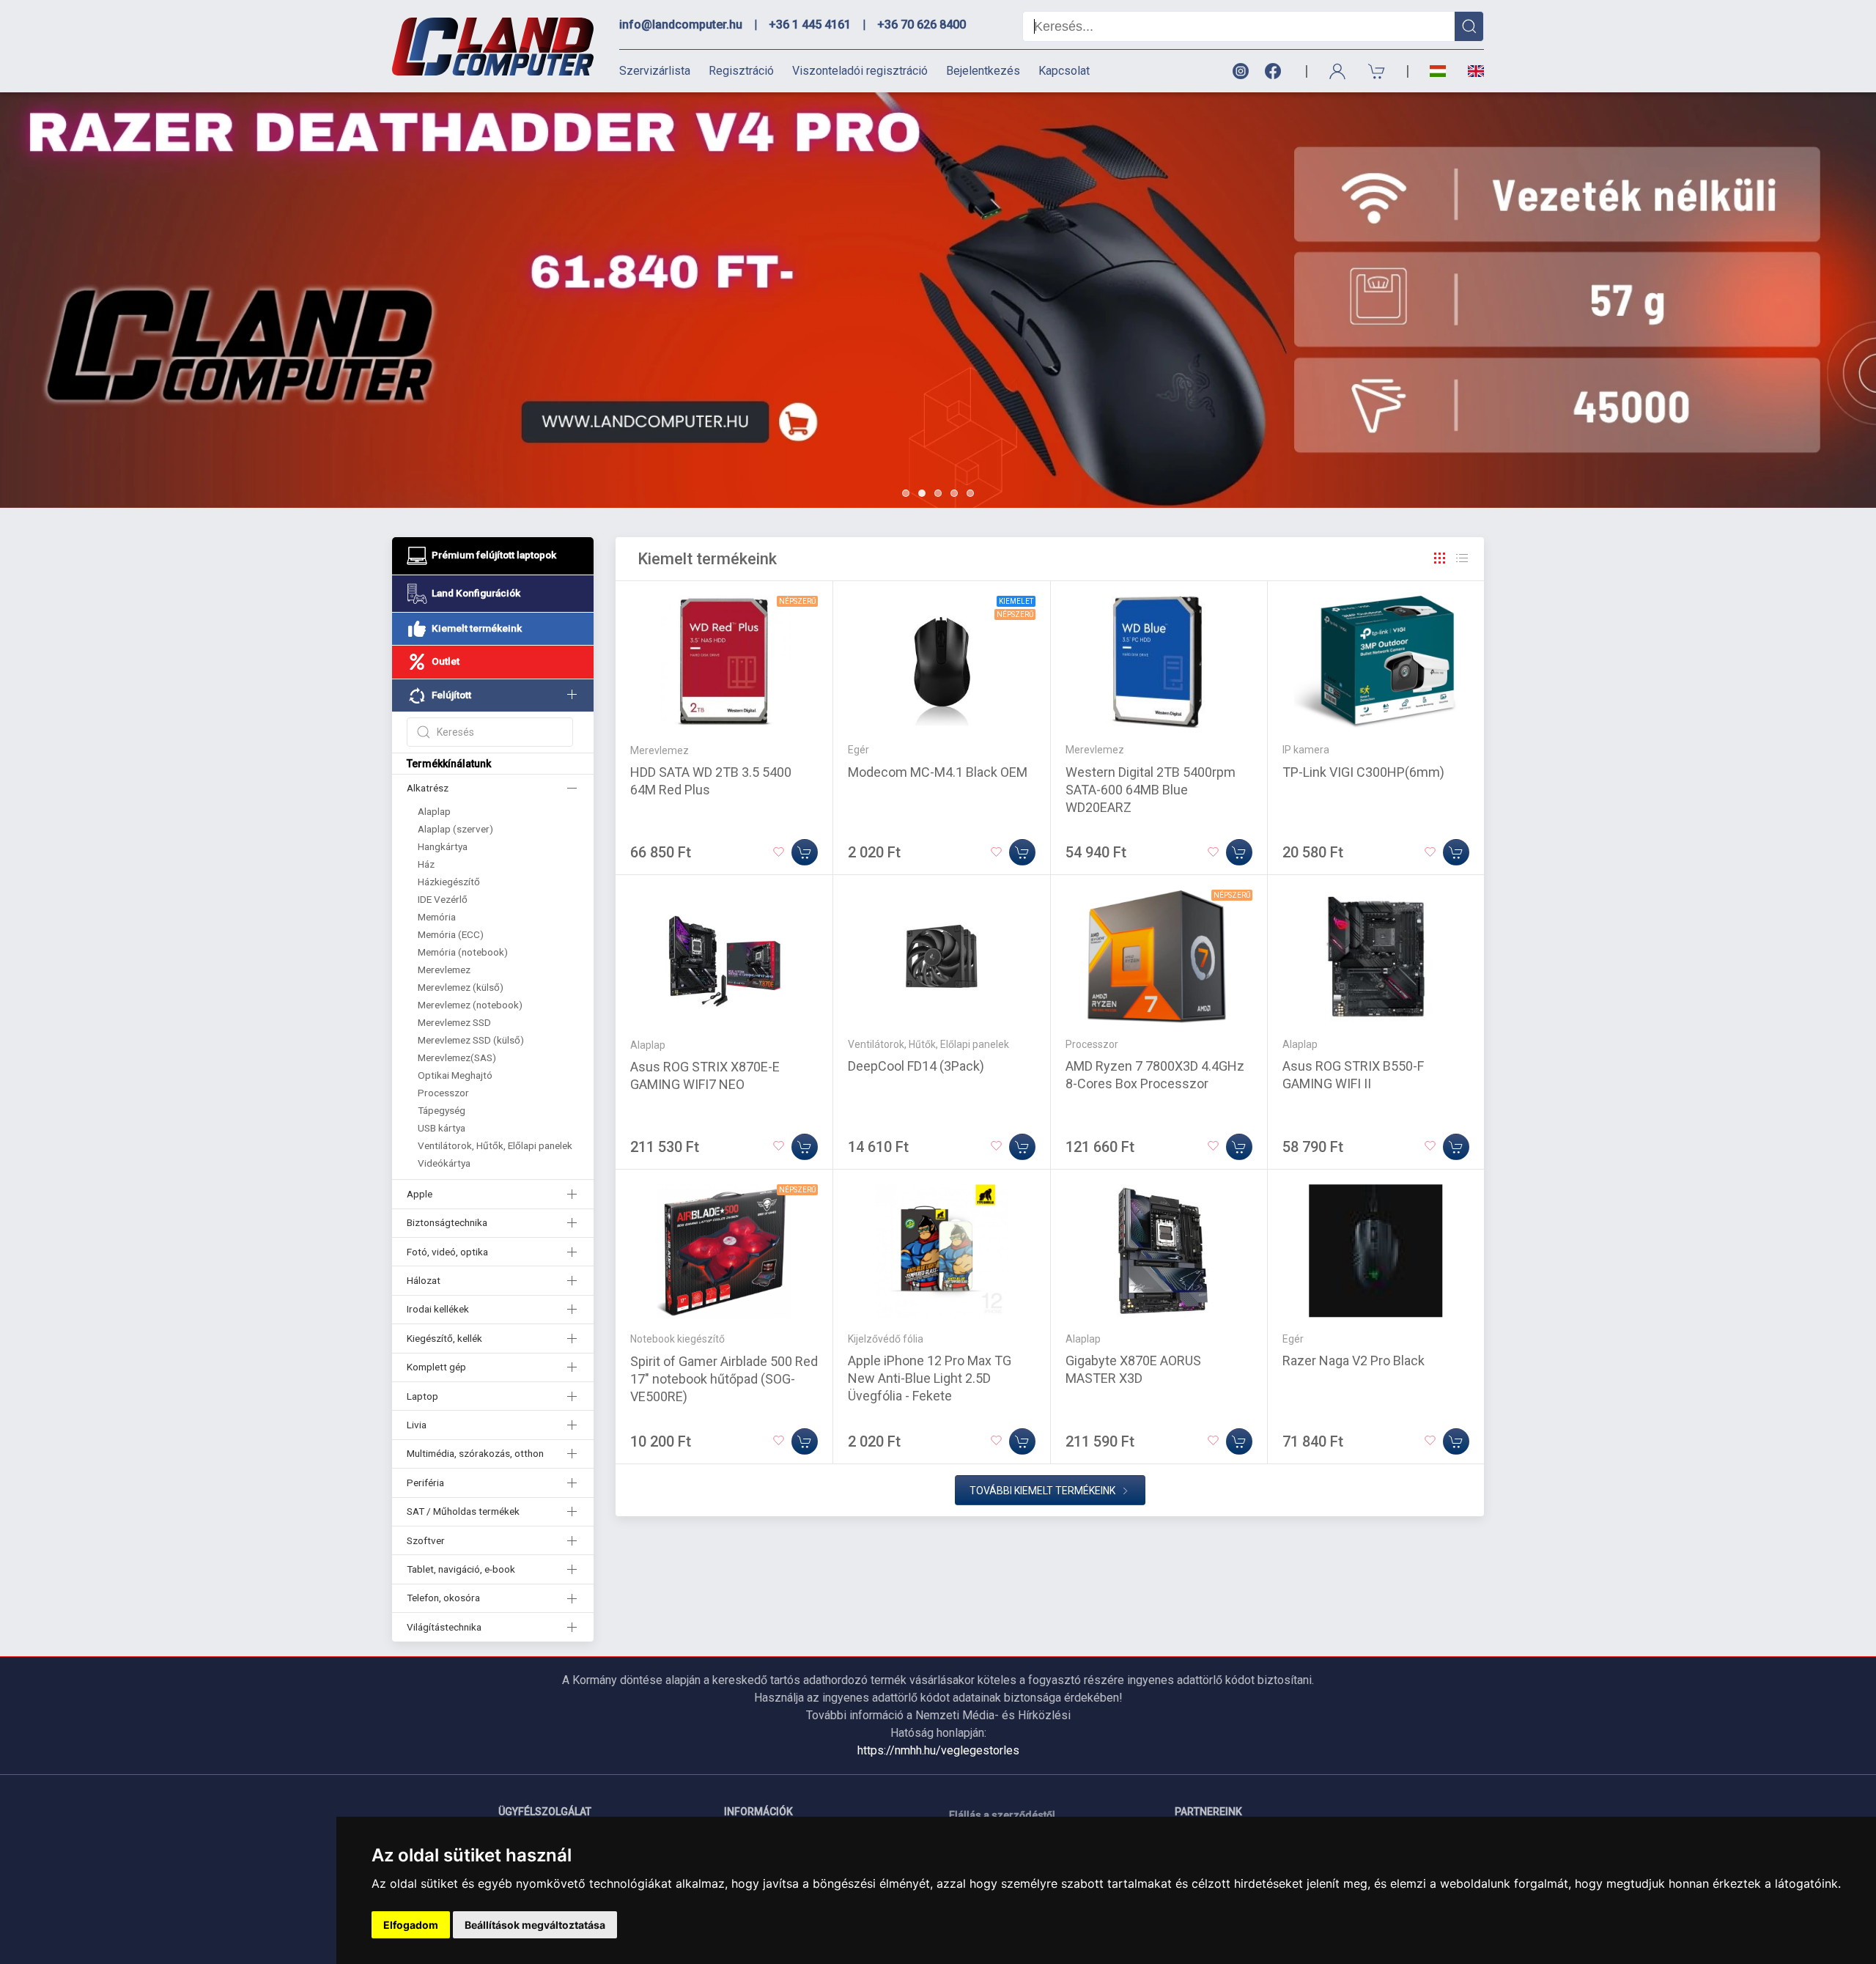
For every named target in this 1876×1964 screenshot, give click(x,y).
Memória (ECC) (451, 934)
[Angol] (1470, 71)
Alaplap (434, 811)
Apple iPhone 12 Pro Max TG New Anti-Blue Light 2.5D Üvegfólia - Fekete (930, 1378)
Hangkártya (443, 846)
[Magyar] (1438, 71)
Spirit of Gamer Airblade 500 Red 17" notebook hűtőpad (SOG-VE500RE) (724, 1379)
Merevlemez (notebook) (470, 1005)
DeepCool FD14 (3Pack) (916, 1066)
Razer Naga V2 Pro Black (1354, 1361)
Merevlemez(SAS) (457, 1057)
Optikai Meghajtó (455, 1075)
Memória (437, 917)
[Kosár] (1377, 71)
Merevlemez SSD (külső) (471, 1040)
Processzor (443, 1093)
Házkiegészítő (449, 882)
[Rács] (1440, 558)
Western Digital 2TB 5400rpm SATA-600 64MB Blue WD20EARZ (1151, 790)
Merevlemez (444, 970)
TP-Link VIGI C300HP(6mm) (1363, 772)
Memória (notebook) (463, 952)
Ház (426, 864)
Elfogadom (411, 1925)
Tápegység (442, 1110)
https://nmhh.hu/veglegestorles (938, 1750)
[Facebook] (1276, 71)
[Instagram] (1240, 71)
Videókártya (444, 1163)
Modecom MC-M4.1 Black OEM (938, 772)
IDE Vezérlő (443, 899)
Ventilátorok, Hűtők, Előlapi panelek (495, 1145)
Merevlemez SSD (454, 1022)
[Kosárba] (805, 852)
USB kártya (442, 1128)
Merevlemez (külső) (461, 987)
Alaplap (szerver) (455, 829)
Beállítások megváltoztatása (535, 1925)
